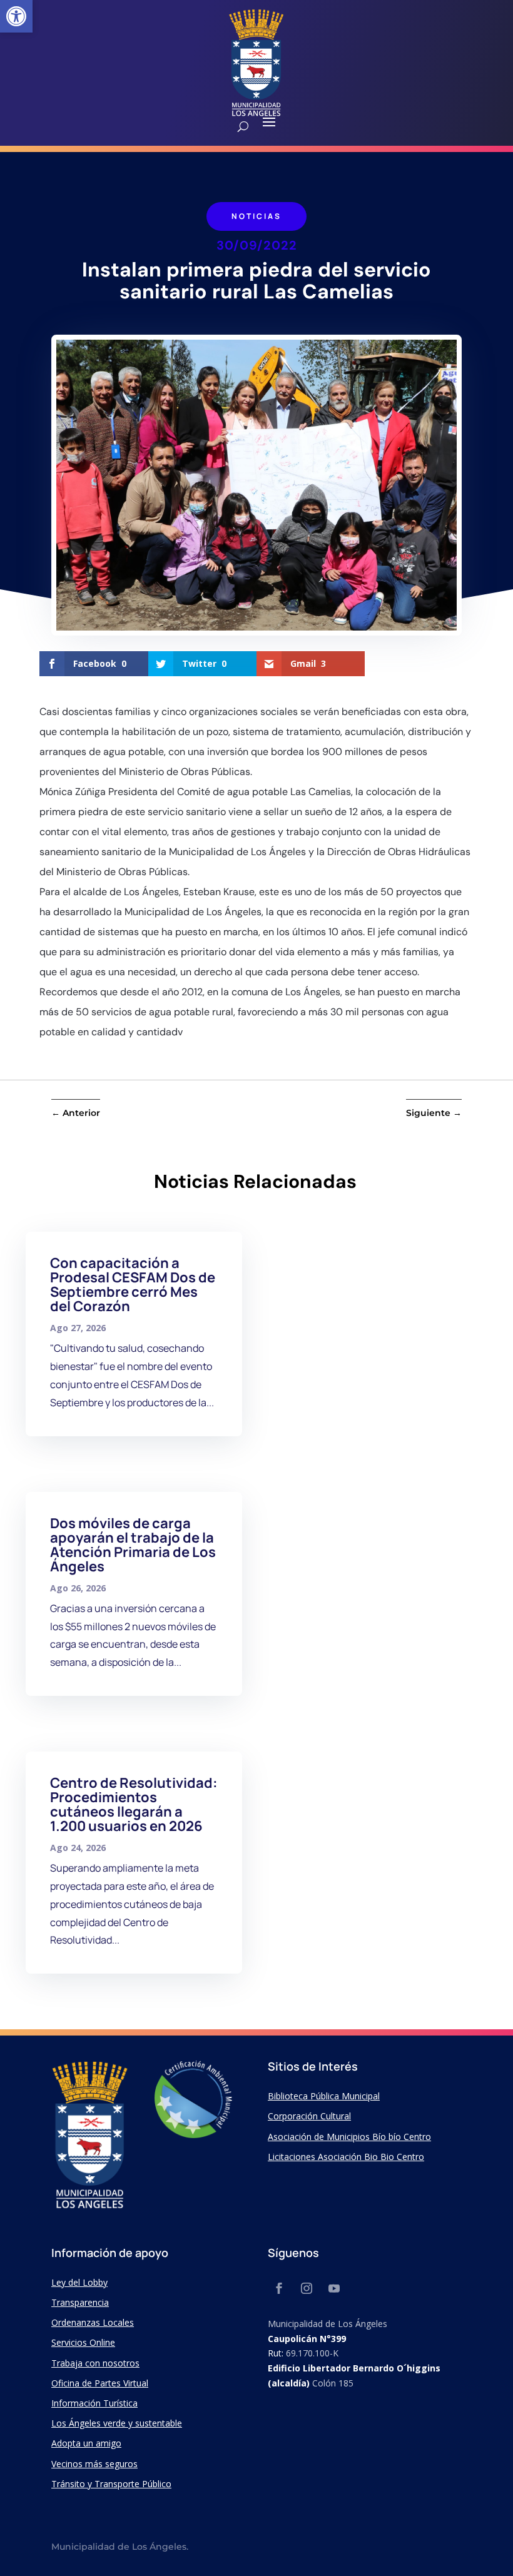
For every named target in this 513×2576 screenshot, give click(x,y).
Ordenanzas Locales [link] (93, 2322)
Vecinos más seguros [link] (94, 2464)
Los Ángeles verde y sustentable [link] (117, 2423)
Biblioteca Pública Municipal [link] (324, 2096)
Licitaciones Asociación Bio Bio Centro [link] (346, 2157)
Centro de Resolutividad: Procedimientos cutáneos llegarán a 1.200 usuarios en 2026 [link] (134, 1804)
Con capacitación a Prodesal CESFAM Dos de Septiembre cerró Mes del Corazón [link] (133, 1285)
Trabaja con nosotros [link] (95, 2363)
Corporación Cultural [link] (309, 2116)
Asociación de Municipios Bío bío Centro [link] (349, 2137)
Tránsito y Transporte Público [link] (111, 2484)
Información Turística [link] (94, 2403)
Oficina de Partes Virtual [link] (100, 2383)
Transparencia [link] (80, 2302)
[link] (16, 16)
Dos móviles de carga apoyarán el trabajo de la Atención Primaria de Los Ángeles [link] (133, 1545)
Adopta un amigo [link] (86, 2443)
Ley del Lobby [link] (79, 2282)
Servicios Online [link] (83, 2342)
